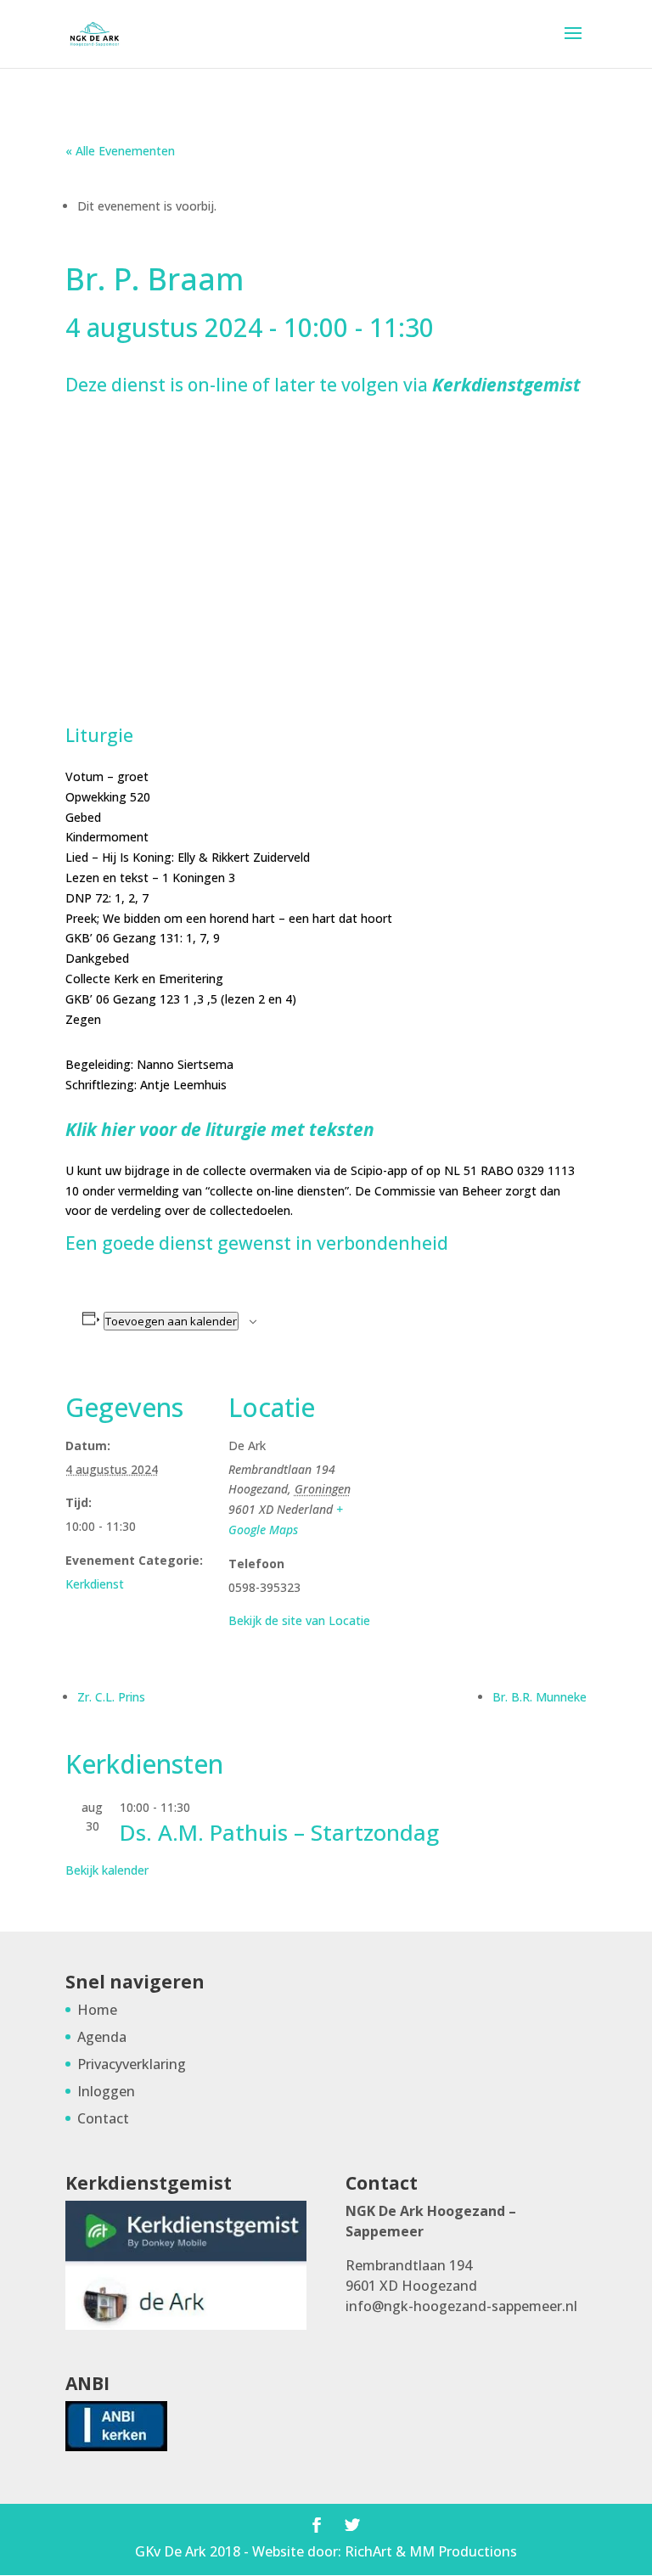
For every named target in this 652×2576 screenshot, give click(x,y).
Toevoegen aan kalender (171, 1321)
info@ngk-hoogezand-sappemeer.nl (461, 2306)
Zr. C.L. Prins (111, 1697)
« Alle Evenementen (120, 151)
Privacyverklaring (132, 2064)
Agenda (102, 2037)
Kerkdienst (95, 1584)
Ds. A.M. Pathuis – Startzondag (279, 1832)
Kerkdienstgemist (506, 385)
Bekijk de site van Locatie (299, 1620)
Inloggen (106, 2091)
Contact (103, 2118)
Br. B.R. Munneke (540, 1697)
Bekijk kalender (107, 1870)
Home (97, 2010)
